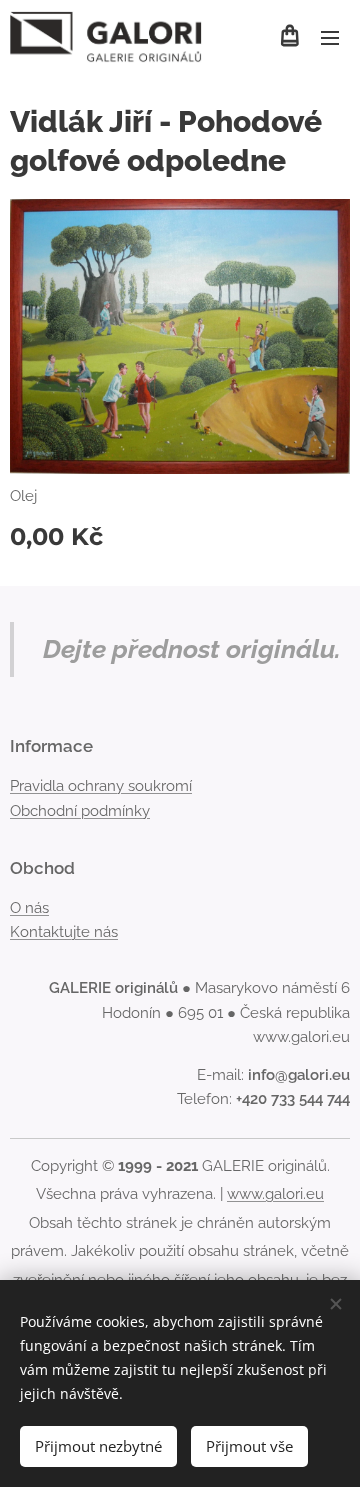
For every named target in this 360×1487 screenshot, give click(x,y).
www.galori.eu (275, 1194)
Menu (330, 37)
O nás (29, 908)
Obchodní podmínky (80, 811)
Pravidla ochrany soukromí (101, 786)
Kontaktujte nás (64, 932)
